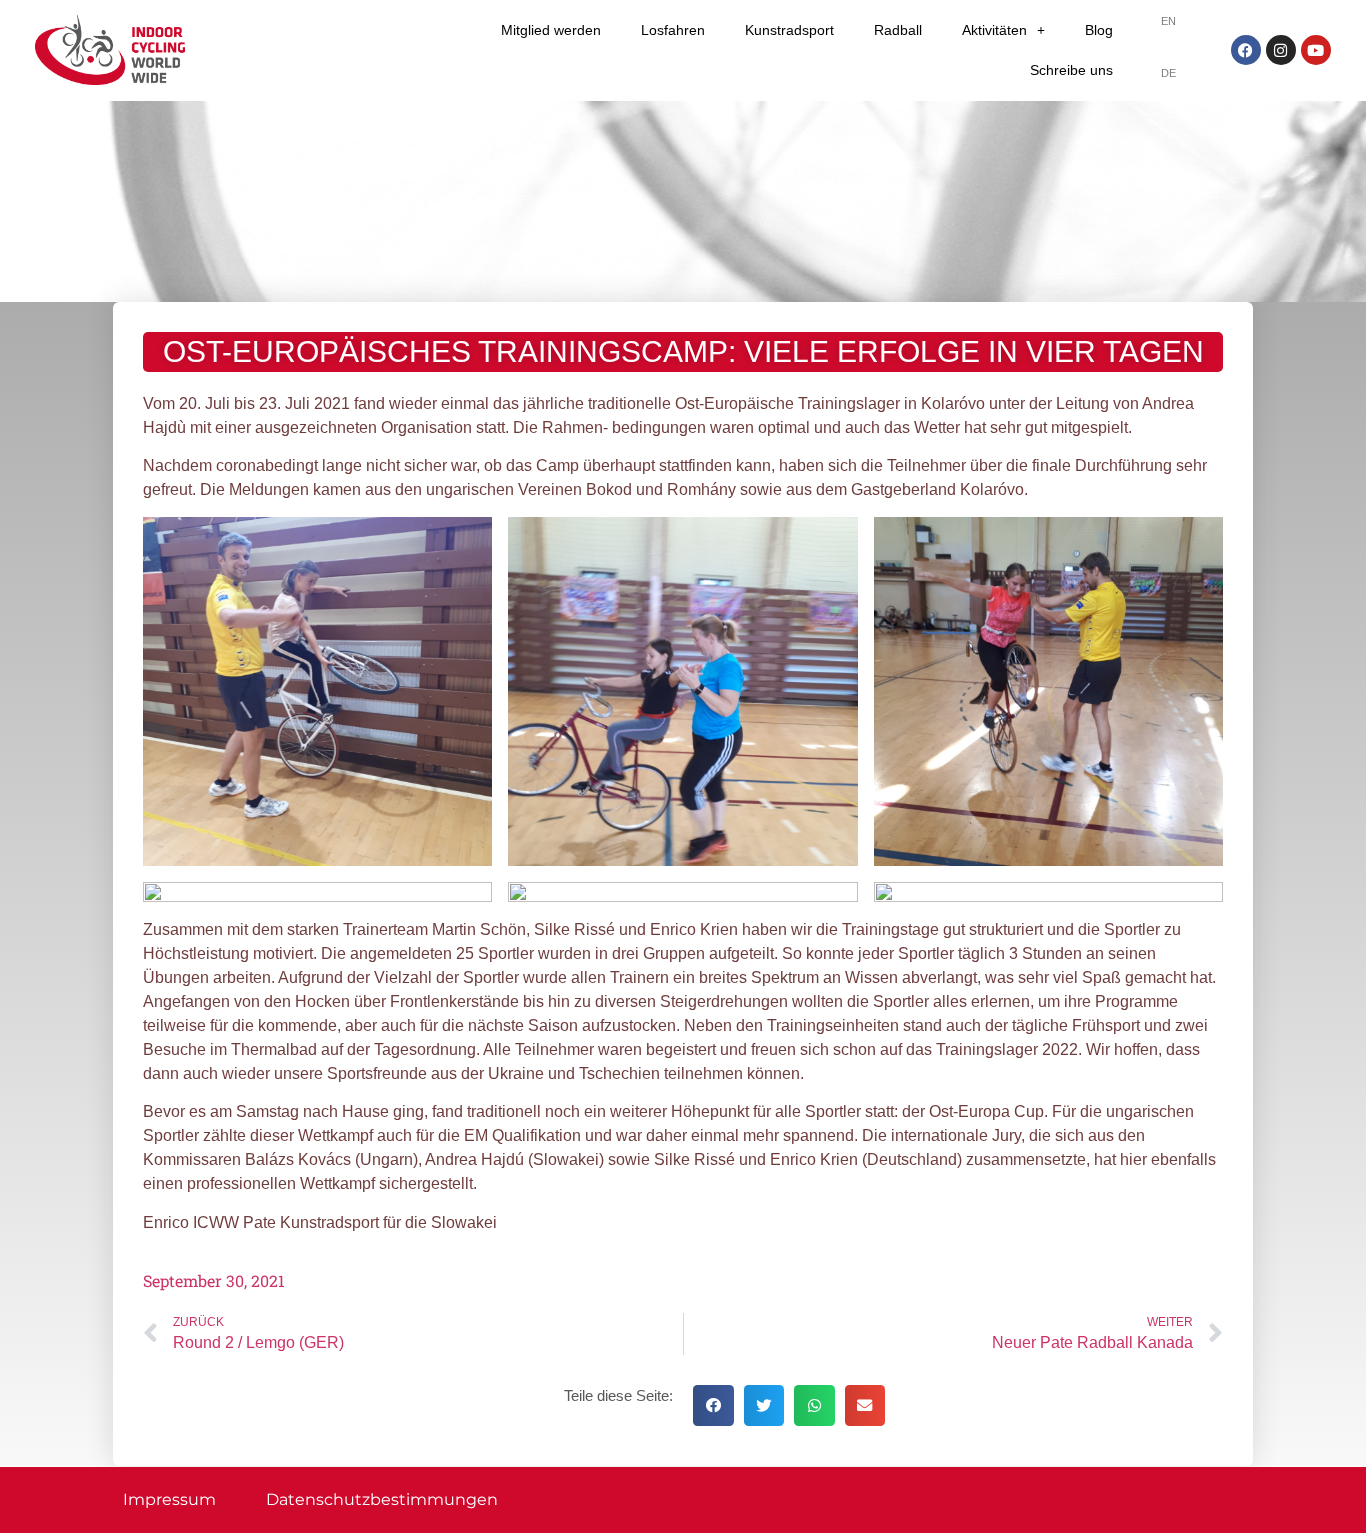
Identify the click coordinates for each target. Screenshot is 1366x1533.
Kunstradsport (789, 30)
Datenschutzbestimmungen (382, 1499)
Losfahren (673, 30)
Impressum (169, 1499)
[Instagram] (1281, 50)
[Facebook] (1246, 50)
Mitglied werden (551, 30)
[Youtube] (1316, 50)
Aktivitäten (994, 30)
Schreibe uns (1071, 70)
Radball (898, 30)
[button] (713, 1405)
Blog (1099, 30)
